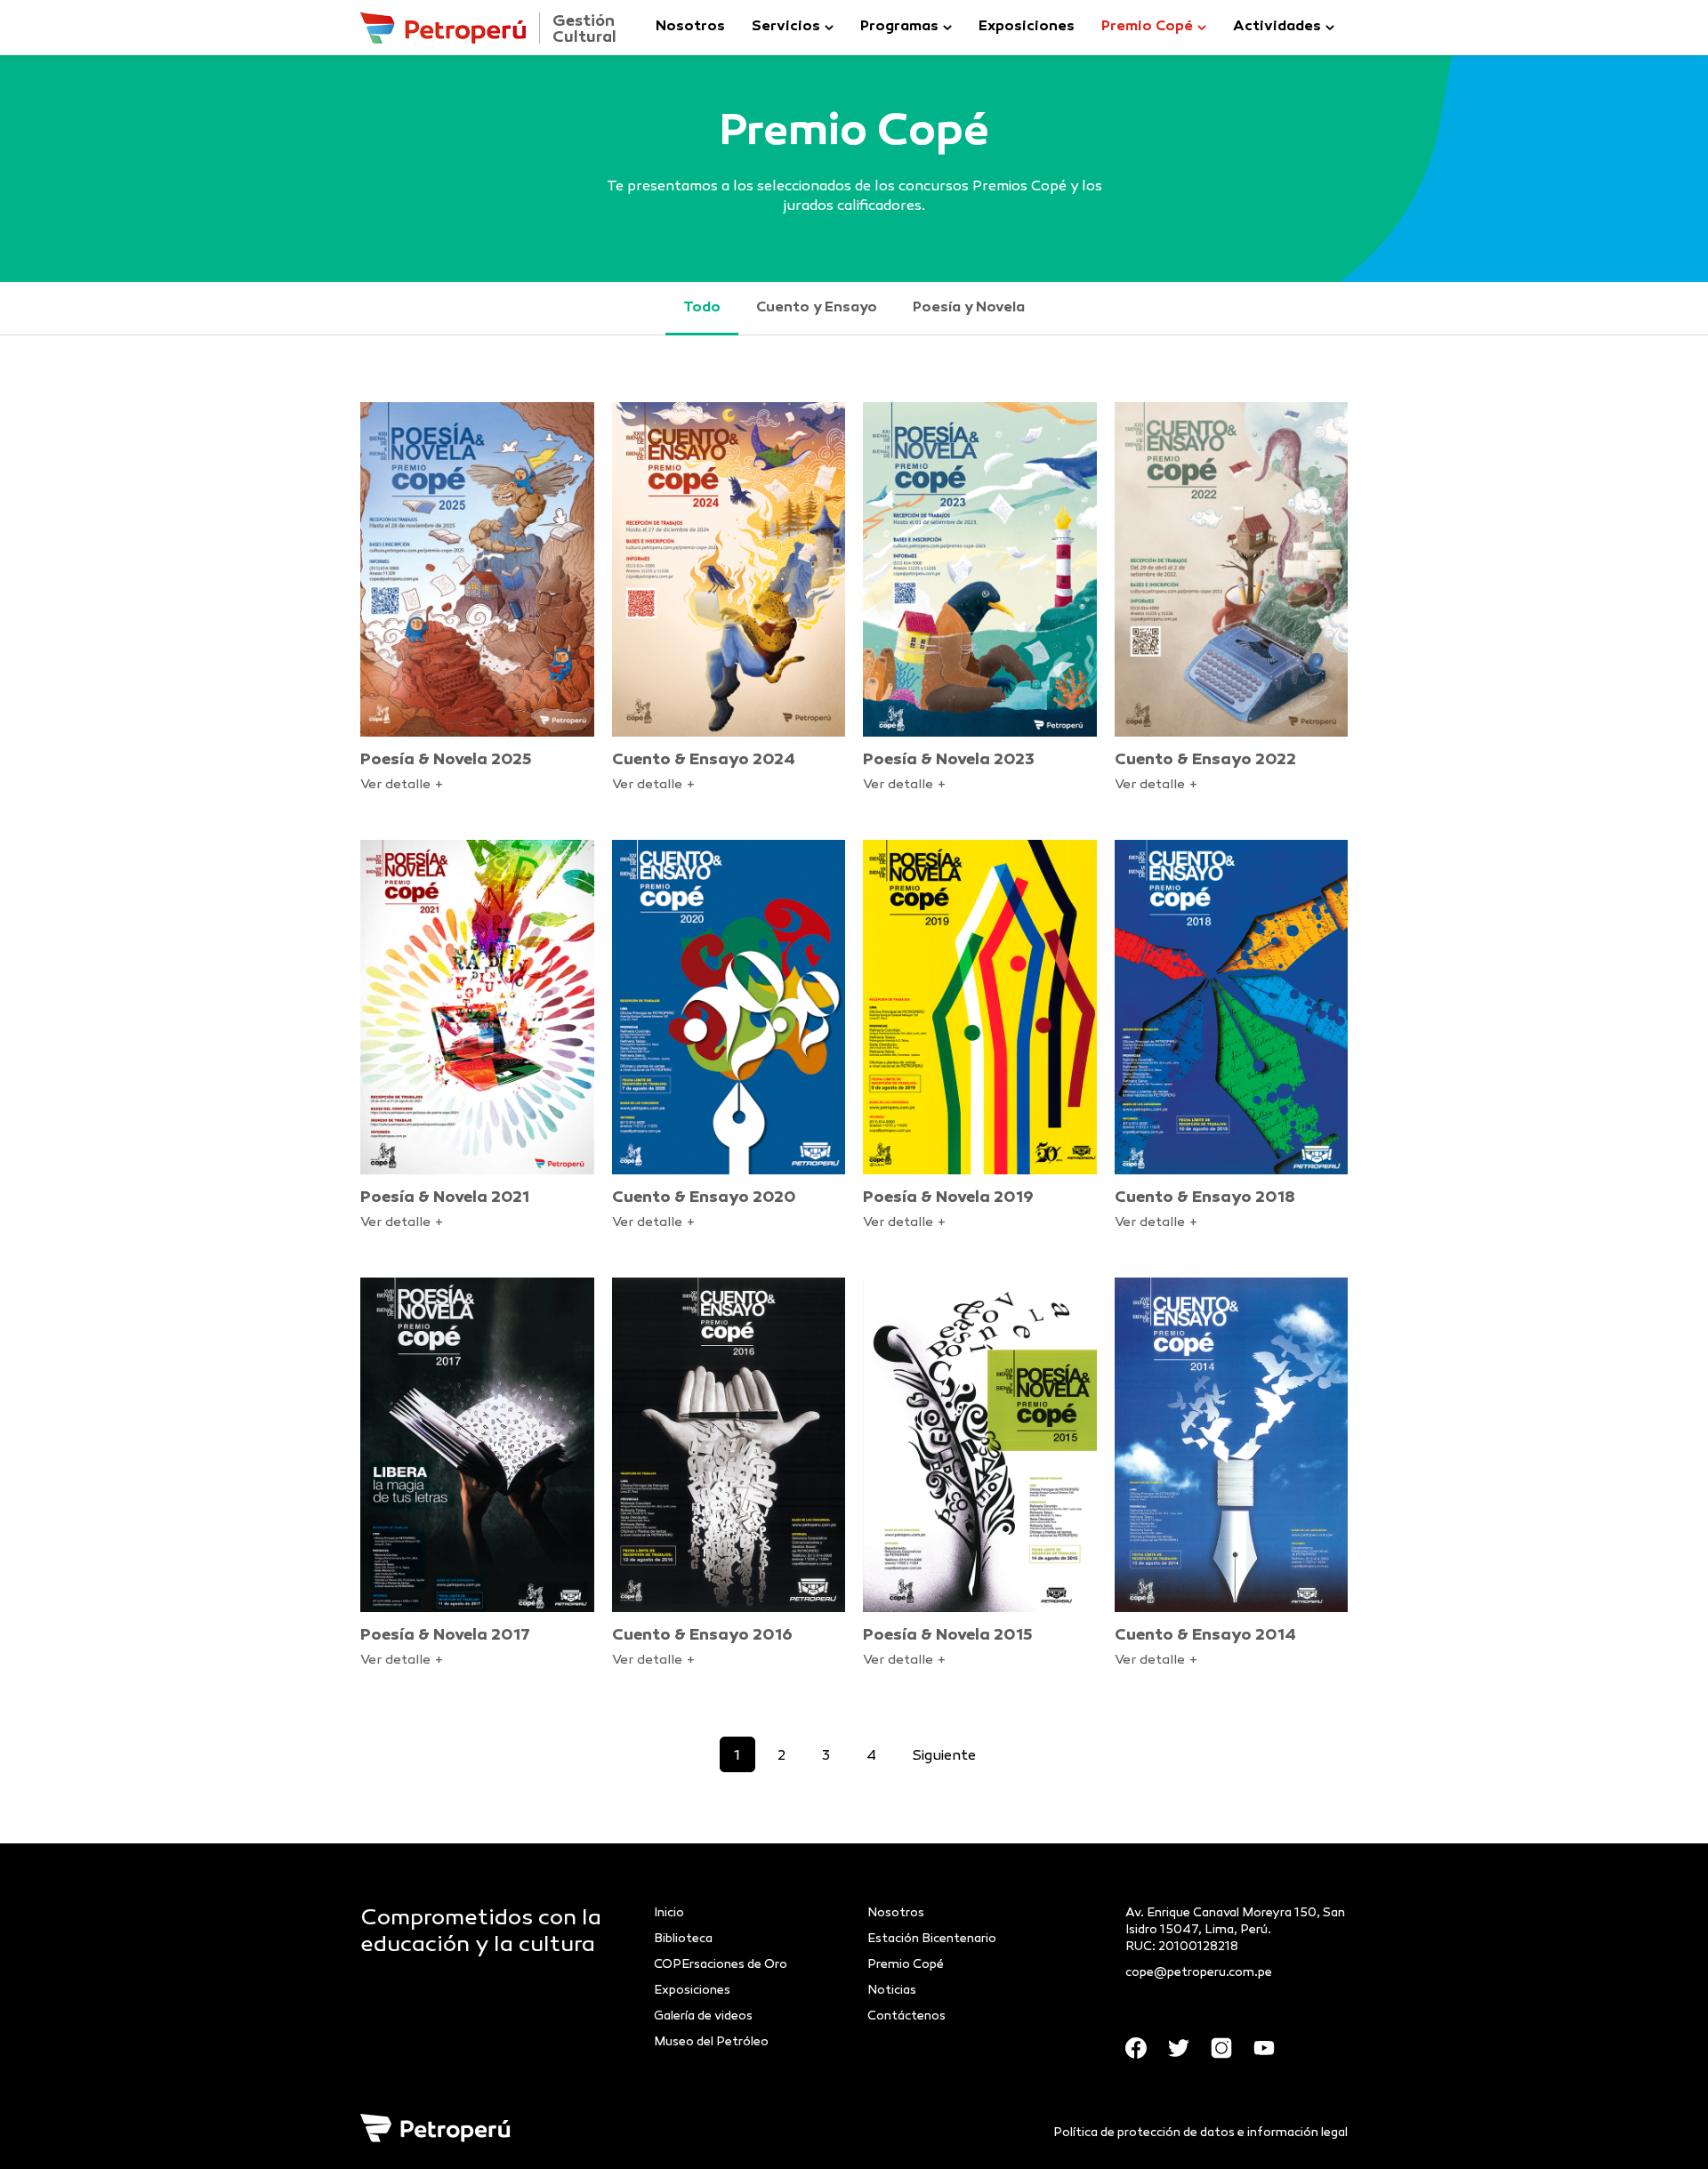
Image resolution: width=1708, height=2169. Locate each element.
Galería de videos (703, 2016)
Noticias (892, 1991)
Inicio (669, 1913)
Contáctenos (906, 2016)
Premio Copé (1147, 27)
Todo (702, 308)
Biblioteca (683, 1939)
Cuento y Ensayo (817, 308)
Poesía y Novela (969, 308)
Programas (899, 27)
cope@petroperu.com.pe (1199, 1973)
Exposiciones (1027, 27)
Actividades (1277, 27)
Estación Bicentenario (932, 1939)
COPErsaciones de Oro (721, 1965)
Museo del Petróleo (711, 2042)
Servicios (786, 27)
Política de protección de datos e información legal (1200, 2133)
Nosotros (690, 27)
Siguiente (944, 1757)
